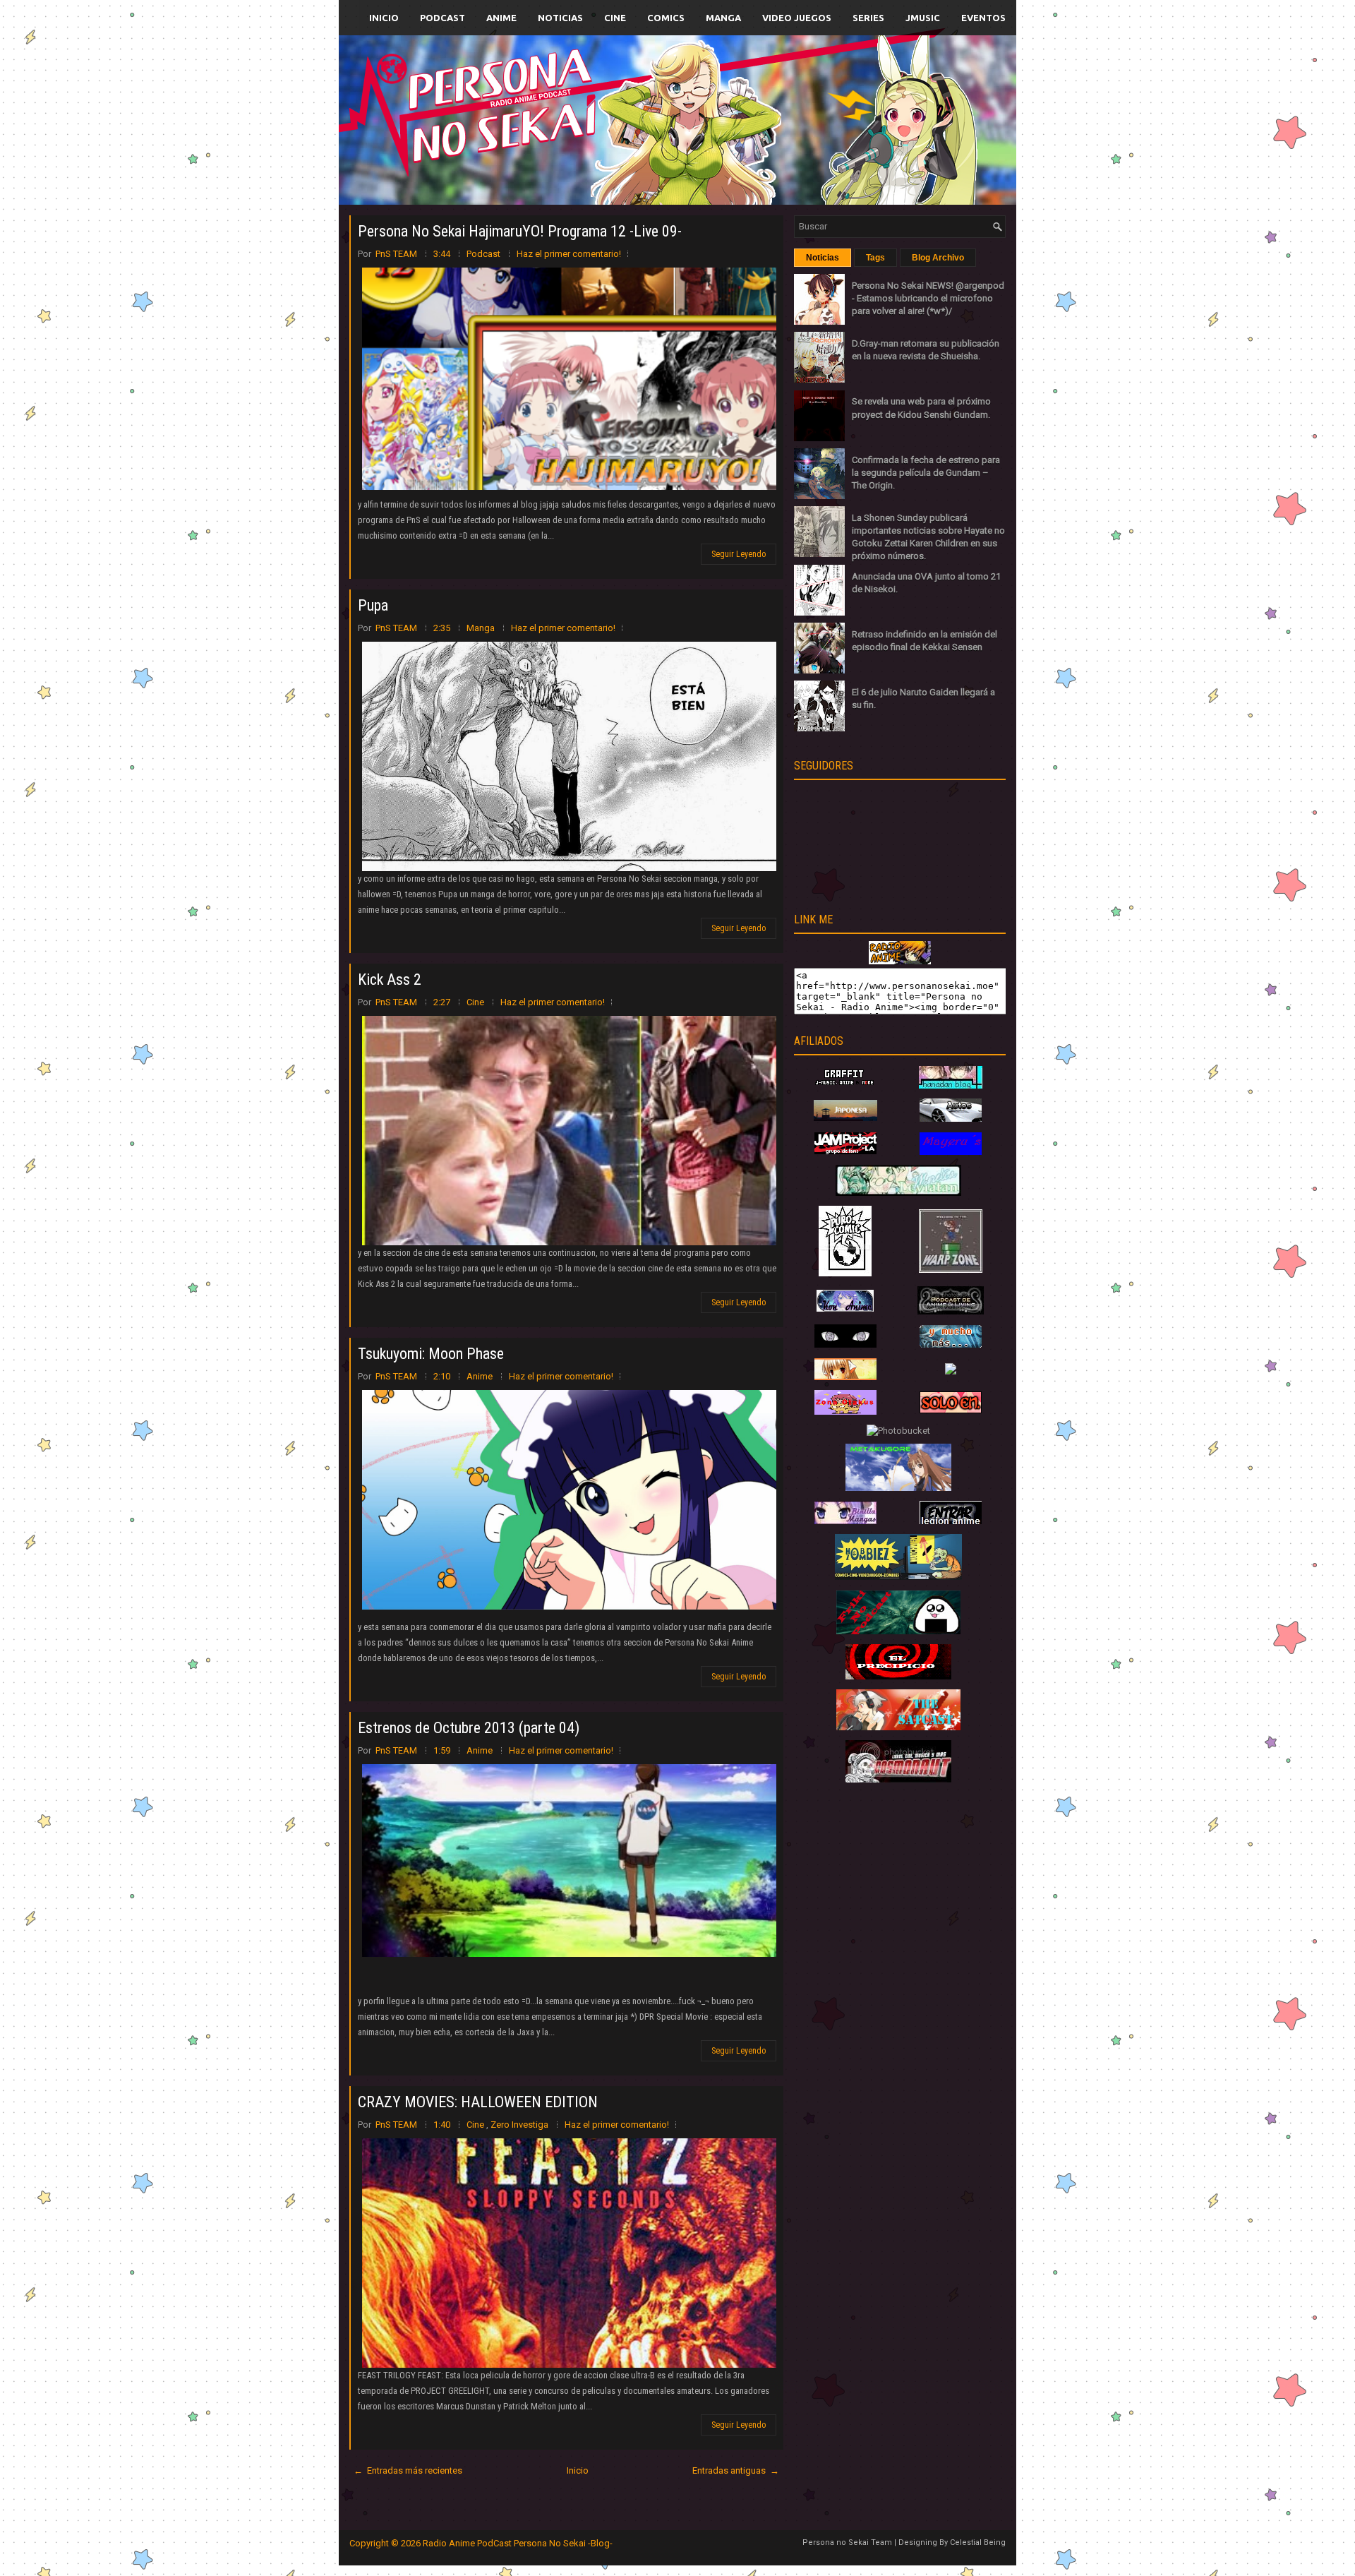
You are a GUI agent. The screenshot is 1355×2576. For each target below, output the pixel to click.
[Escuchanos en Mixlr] (836, 129)
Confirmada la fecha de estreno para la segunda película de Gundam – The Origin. (926, 473)
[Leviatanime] (898, 1193)
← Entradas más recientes (408, 2470)
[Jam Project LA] (845, 1151)
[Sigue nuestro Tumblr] (730, 153)
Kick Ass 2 (390, 980)
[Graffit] (845, 1085)
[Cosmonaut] (898, 1779)
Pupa (373, 605)
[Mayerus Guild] (951, 1152)
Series (868, 18)
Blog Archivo (938, 258)
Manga (723, 18)
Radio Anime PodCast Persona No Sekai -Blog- (518, 2543)
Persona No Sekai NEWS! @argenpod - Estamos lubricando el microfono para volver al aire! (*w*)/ (928, 298)
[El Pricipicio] (898, 1676)
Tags (875, 258)
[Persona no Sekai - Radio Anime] (900, 961)
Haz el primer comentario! (569, 254)
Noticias (560, 18)
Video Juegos (797, 18)
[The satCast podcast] (898, 1727)
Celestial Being (978, 2542)
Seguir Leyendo (739, 554)
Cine (615, 18)
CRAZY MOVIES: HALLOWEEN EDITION (478, 2102)
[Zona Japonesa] (845, 1118)
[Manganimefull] (845, 1344)
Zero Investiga (520, 2125)
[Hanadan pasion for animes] (951, 1085)
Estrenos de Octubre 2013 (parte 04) (469, 1728)
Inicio (384, 18)
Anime (501, 18)
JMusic (923, 18)
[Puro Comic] (845, 1273)
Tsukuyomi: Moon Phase (431, 1354)
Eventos (983, 18)
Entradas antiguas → (736, 2470)
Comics (666, 18)
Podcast (442, 18)
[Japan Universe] (951, 1344)
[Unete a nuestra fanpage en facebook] (634, 103)
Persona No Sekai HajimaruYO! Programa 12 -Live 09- (520, 231)
